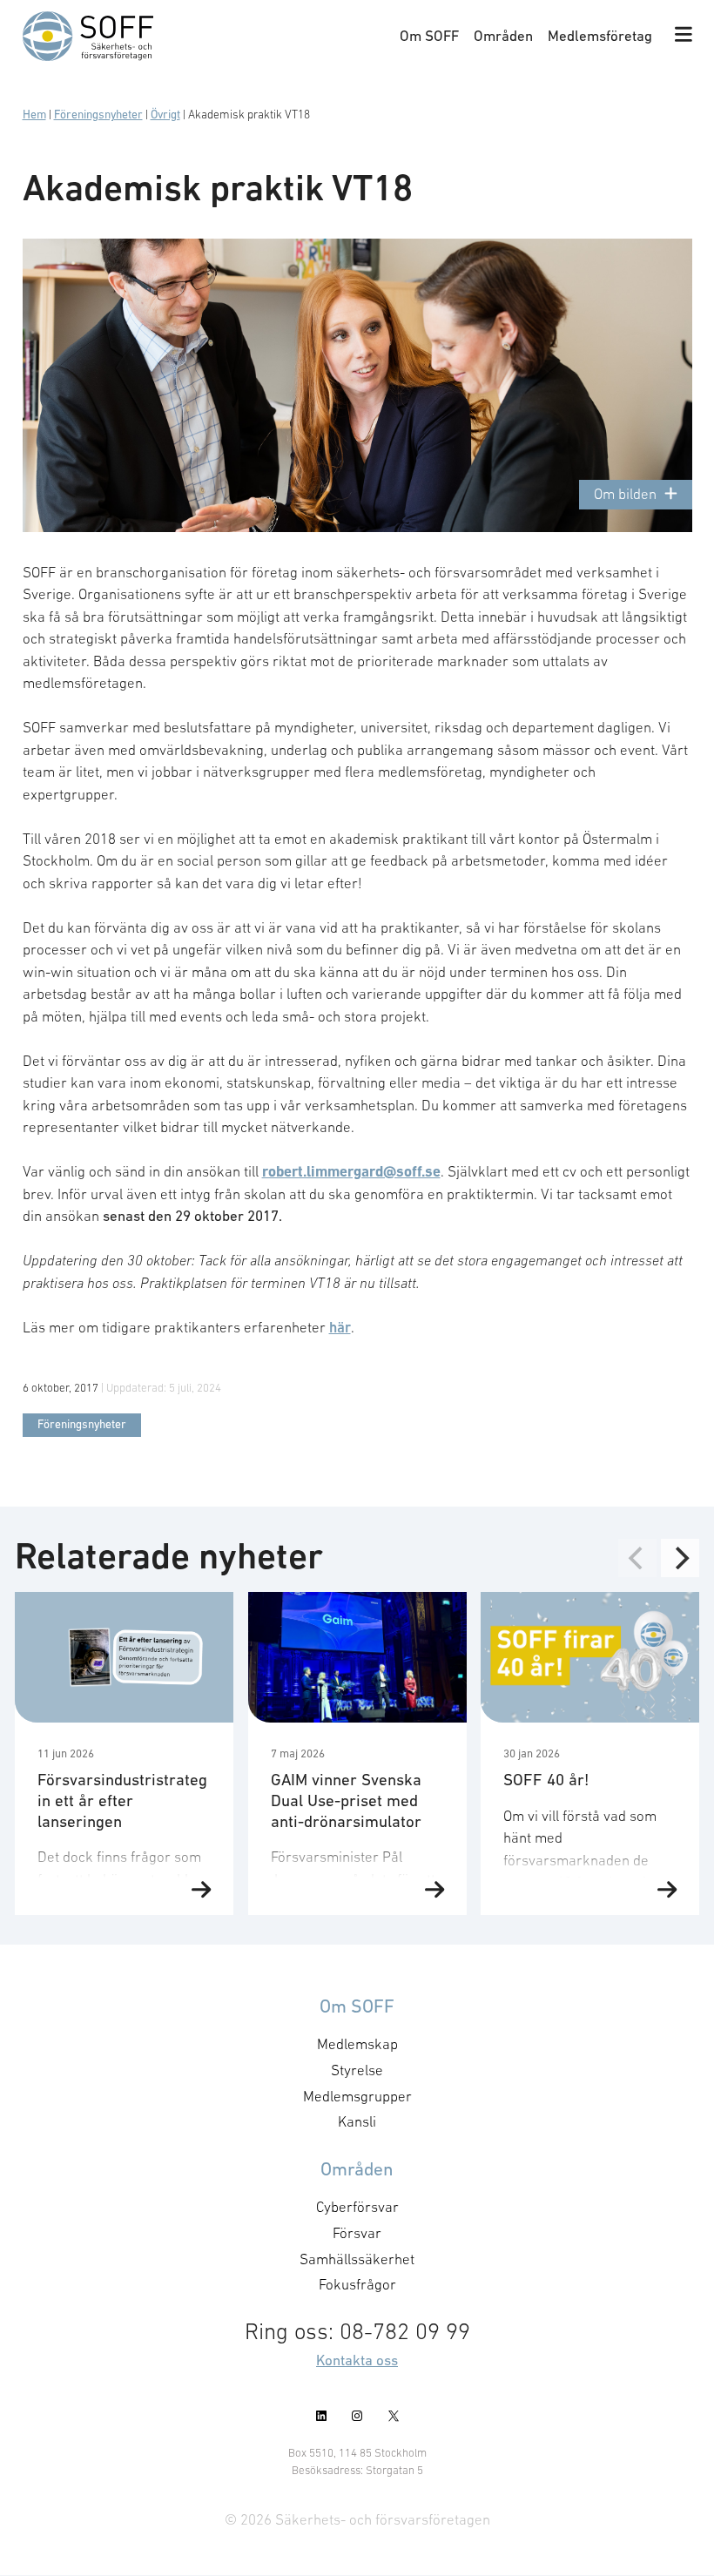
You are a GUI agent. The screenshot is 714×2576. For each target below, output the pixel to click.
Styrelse (357, 2070)
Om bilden (625, 494)
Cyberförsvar (357, 2207)
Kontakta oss (357, 2360)
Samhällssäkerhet (357, 2259)
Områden (503, 36)
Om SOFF (429, 36)
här (340, 1327)
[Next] (680, 1558)
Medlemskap (357, 2044)
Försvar (357, 2233)
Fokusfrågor (357, 2285)
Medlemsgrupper (357, 2096)
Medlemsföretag (600, 36)
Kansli (357, 2122)
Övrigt (165, 115)
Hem (34, 115)
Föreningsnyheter (98, 115)
